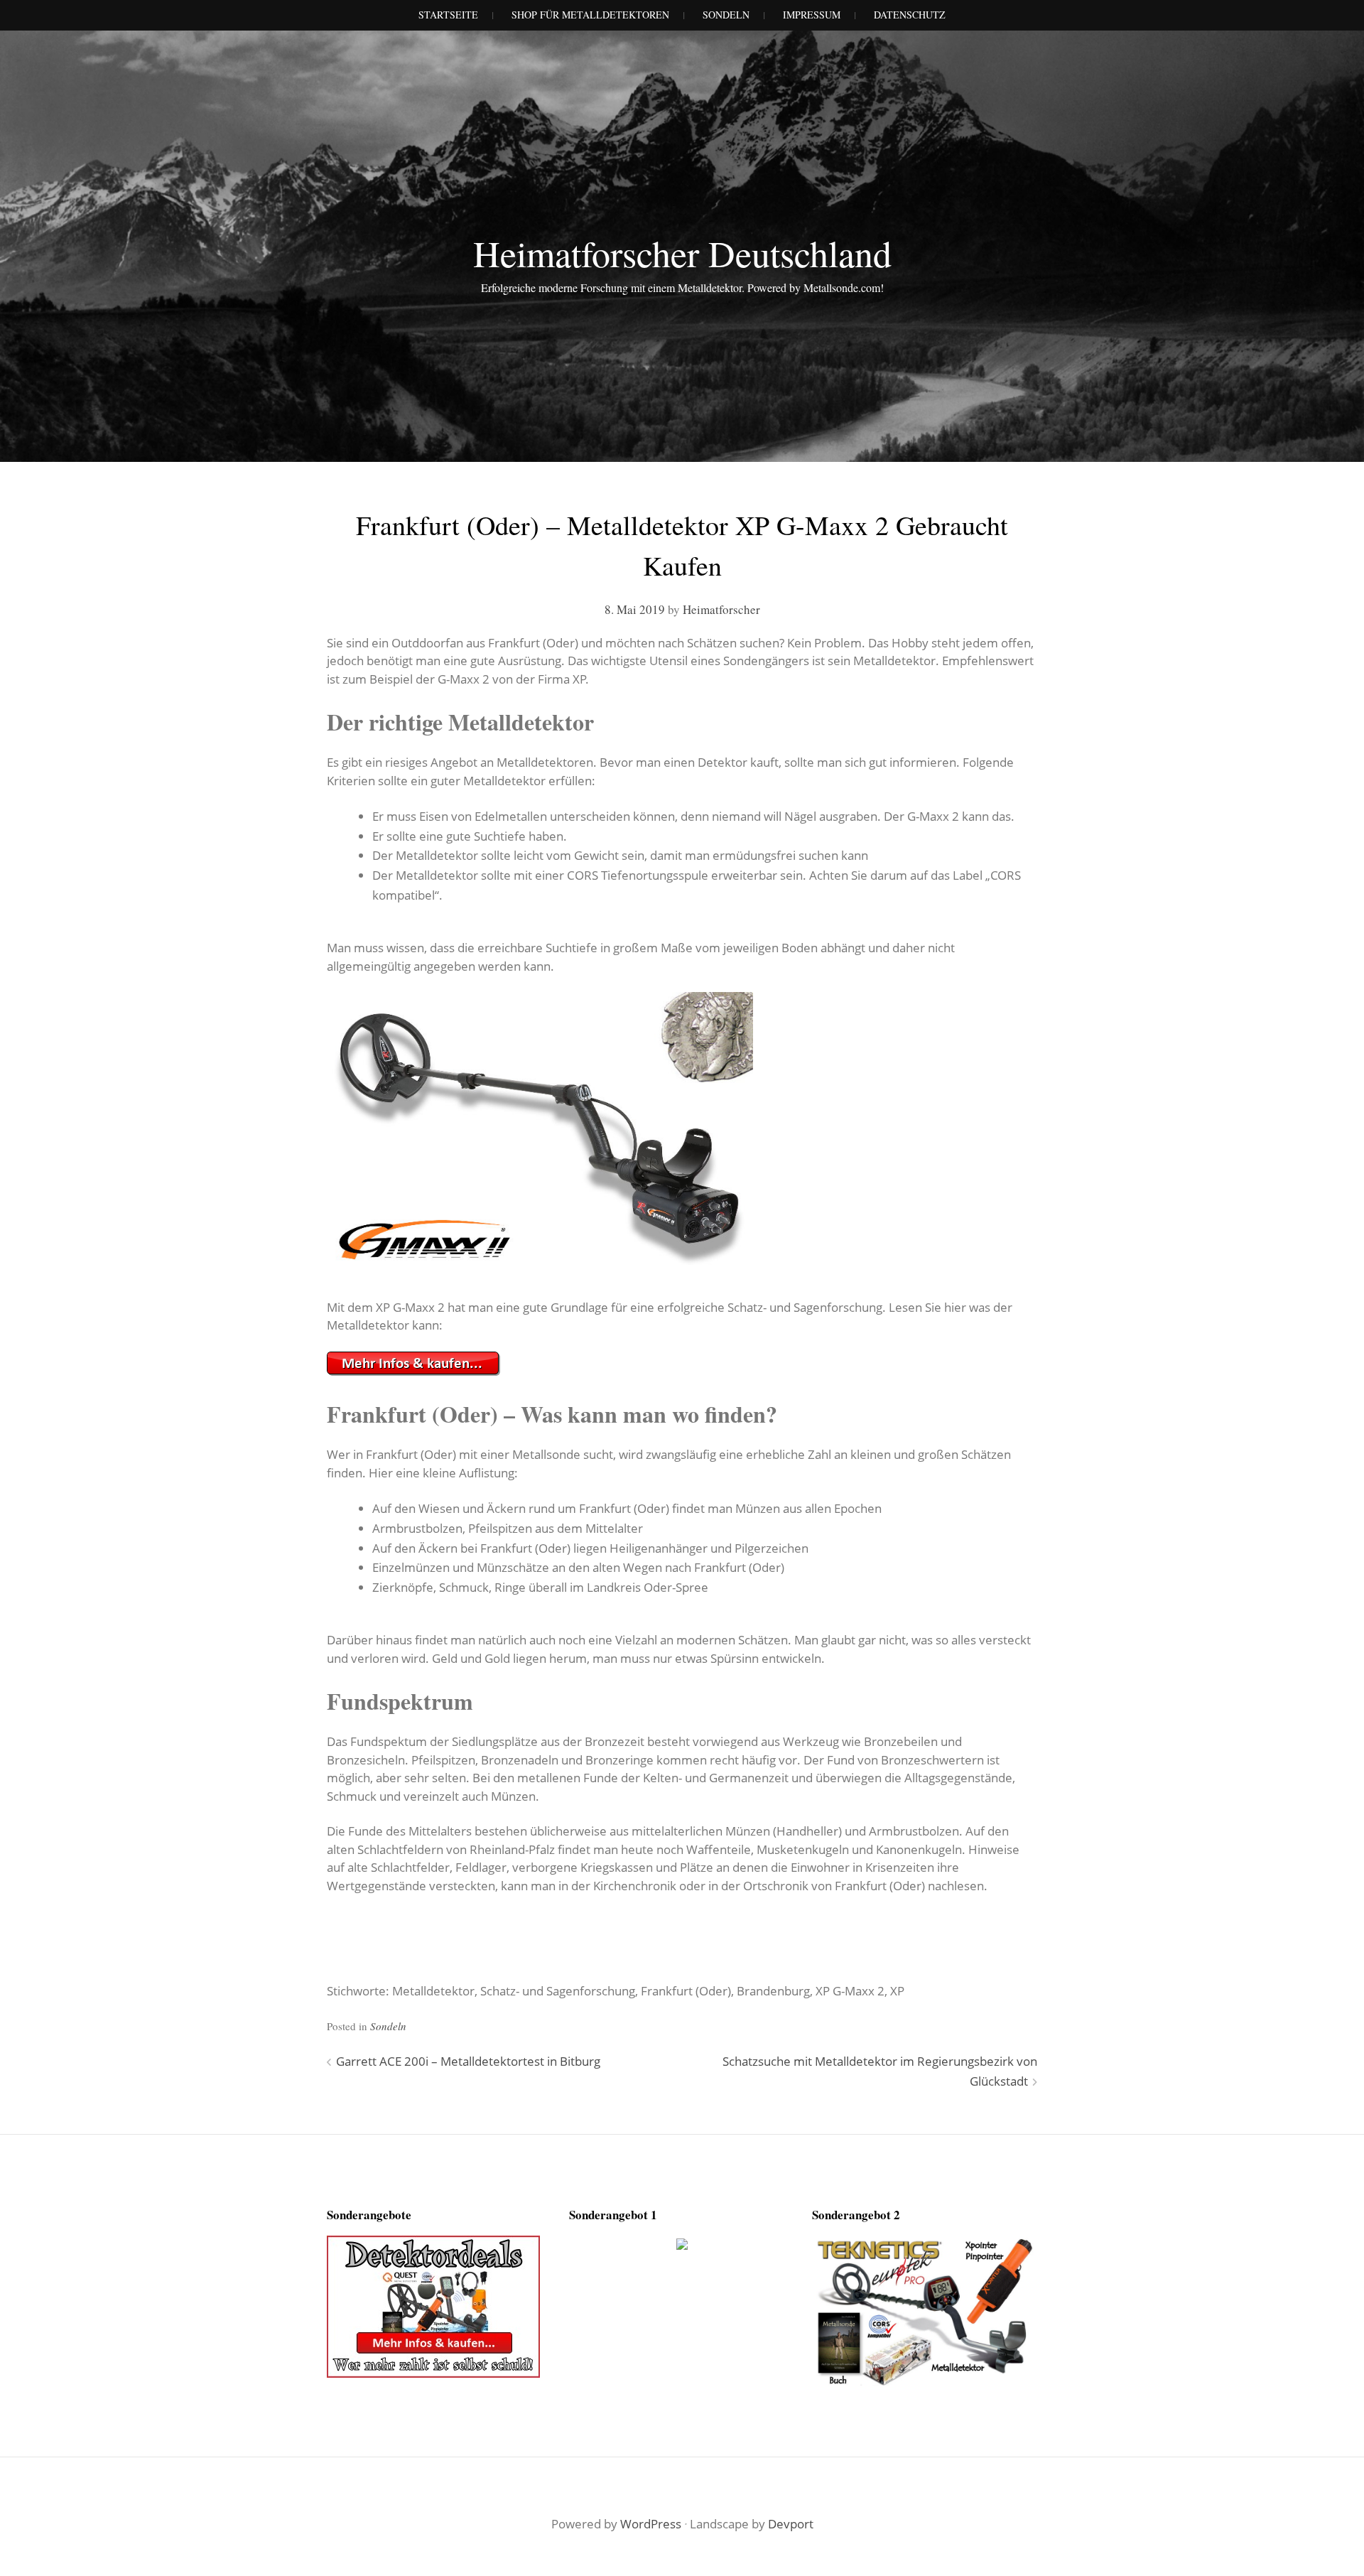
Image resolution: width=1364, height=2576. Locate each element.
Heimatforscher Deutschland (682, 253)
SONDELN (726, 15)
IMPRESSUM (812, 15)
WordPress (651, 2524)
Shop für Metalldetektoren (590, 15)
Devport (791, 2524)
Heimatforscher (721, 609)
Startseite (448, 15)
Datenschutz (910, 15)
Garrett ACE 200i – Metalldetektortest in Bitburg (468, 2061)
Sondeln (388, 2026)
